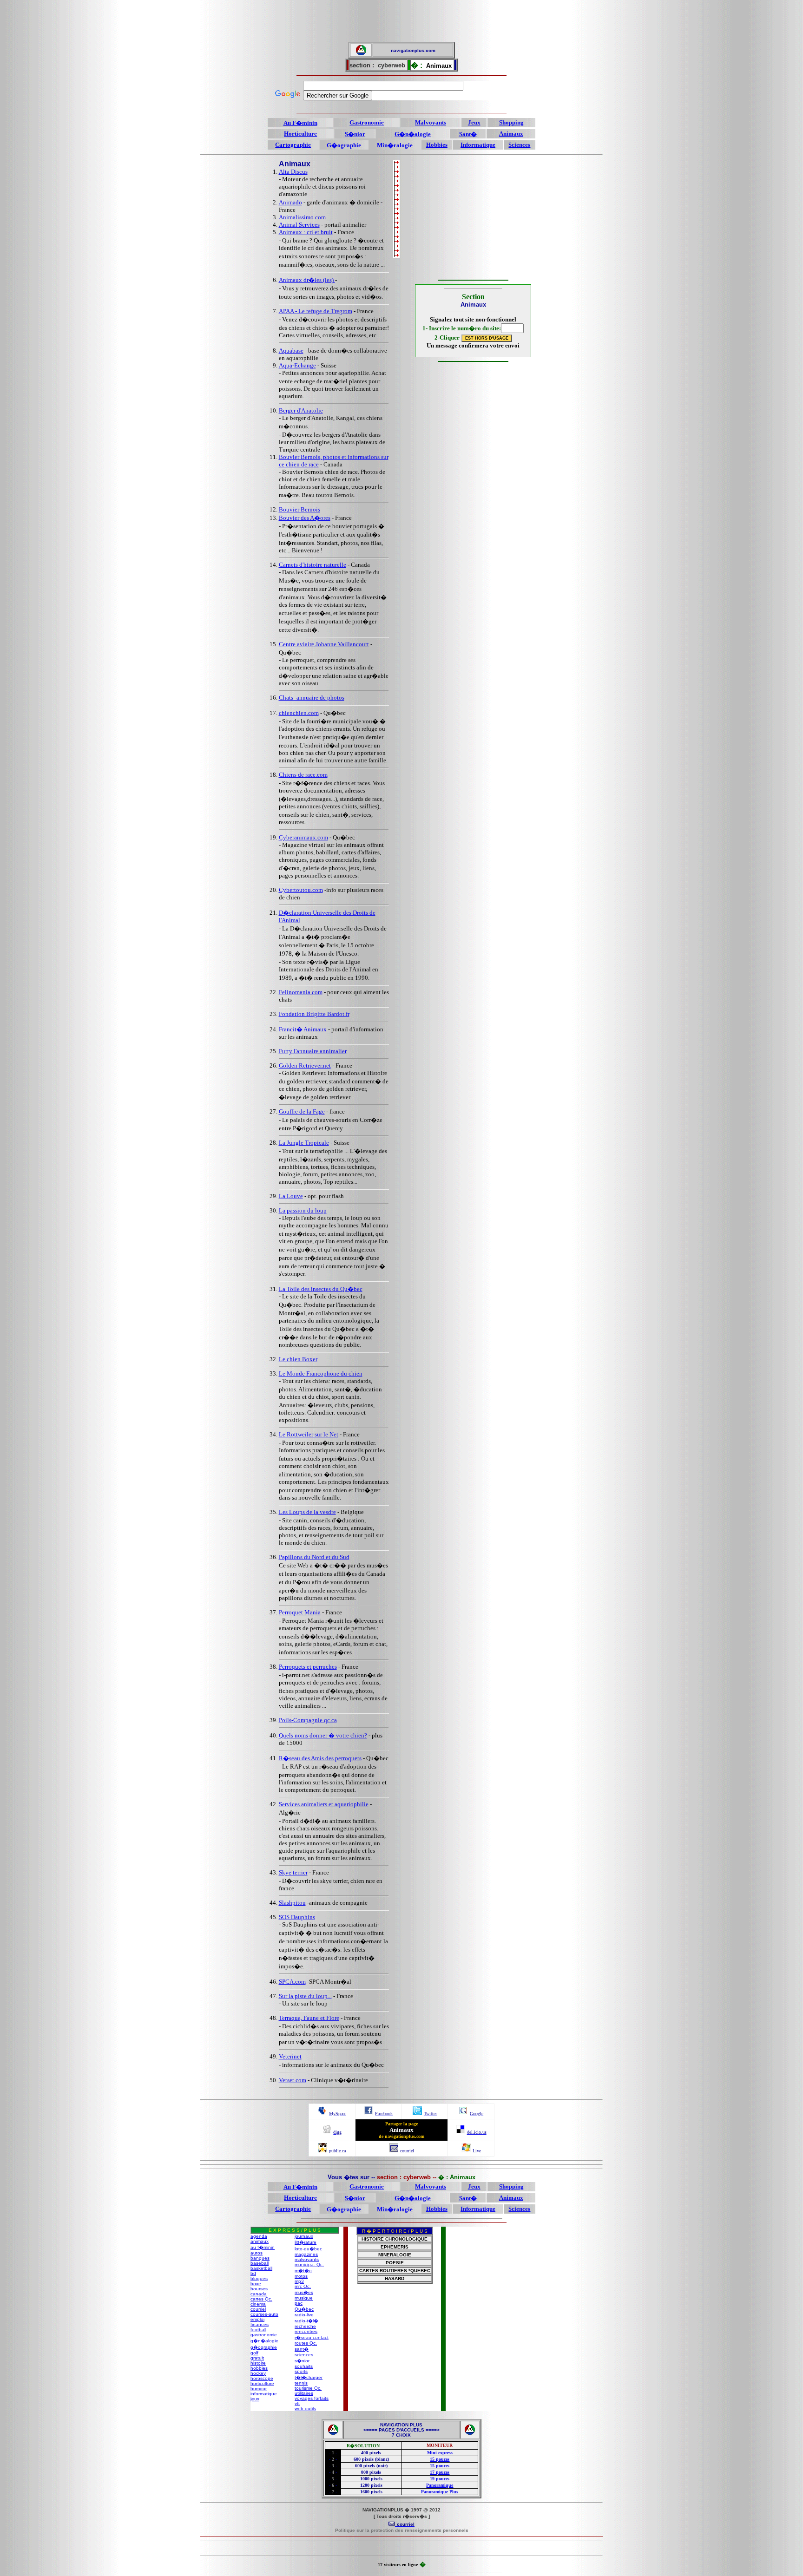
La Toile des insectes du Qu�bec (321, 1289)
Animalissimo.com (302, 217)
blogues (259, 2278)
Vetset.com (293, 2080)
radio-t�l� (306, 2321)
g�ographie (264, 2347)
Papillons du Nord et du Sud (314, 1557)
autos (257, 2253)
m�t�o (303, 2271)
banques (260, 2258)
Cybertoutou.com (301, 890)
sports (301, 2371)
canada (259, 2294)
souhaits (304, 2366)
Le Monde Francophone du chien (321, 1373)
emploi (257, 2319)
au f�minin (263, 2247)
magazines (306, 2254)
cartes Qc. (261, 2299)
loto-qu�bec (308, 2249)
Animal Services (299, 225)
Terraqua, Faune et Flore (309, 2018)
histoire (258, 2363)
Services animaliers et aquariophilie (324, 1804)
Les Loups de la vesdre (307, 1512)
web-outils (305, 2409)
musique (304, 2298)
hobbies (259, 2368)
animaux (260, 2241)
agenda (259, 2236)
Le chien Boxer (298, 1359)
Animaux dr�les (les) (307, 280)
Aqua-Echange (297, 365)
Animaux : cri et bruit (306, 232)
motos (301, 2276)
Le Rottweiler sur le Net (309, 1434)
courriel (258, 2309)
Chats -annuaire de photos (312, 698)
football (258, 2330)
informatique (264, 2394)
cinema (258, 2304)
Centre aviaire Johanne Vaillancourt (324, 644)
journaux (304, 2236)
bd (253, 2273)
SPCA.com (292, 1982)
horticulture (262, 2383)
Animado (290, 202)
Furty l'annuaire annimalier (313, 1051)
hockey (258, 2373)
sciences (304, 2355)
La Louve (291, 1196)
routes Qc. (306, 2343)
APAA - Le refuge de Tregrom (316, 311)
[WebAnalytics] (401, 2549)
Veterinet (290, 2056)
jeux (255, 2399)
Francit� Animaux (303, 1029)
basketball (261, 2268)
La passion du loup (303, 1210)
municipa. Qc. (309, 2265)
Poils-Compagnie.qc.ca (308, 1720)
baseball (260, 2263)
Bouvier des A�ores (305, 518)
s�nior (302, 2361)
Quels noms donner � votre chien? (323, 1735)
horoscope (262, 2378)
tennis (301, 2383)
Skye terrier (293, 1872)
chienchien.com (299, 713)
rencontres (306, 2331)
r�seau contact (312, 2337)
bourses (259, 2289)
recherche (305, 2326)
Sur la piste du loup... (305, 1996)
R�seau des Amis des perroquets (320, 1758)
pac (299, 2303)
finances (260, 2324)
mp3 (299, 2281)
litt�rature (306, 2242)
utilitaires (304, 2393)
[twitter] (417, 2113)
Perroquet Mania (300, 1612)
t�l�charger (309, 2377)
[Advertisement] (401, 21)
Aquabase (291, 351)
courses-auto (264, 2314)
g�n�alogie (264, 2341)
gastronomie (264, 2335)
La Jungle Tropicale (304, 1143)
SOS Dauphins (297, 1917)
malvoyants (307, 2259)
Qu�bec (304, 2309)
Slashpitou (292, 1903)
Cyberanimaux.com (303, 837)
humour (259, 2389)
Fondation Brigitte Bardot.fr (314, 1014)
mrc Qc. (303, 2286)
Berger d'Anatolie (301, 410)
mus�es (304, 2292)
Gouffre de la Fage (302, 1111)
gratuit (257, 2358)
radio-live (304, 2315)
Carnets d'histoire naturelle (313, 565)
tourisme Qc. (308, 2388)
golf (254, 2353)
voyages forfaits (312, 2398)
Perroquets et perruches (308, 1667)
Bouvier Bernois (299, 509)
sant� (302, 2349)
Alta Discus (293, 172)
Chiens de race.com (303, 775)
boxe (256, 2284)
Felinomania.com (301, 992)
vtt (297, 2403)
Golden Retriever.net (305, 1065)
